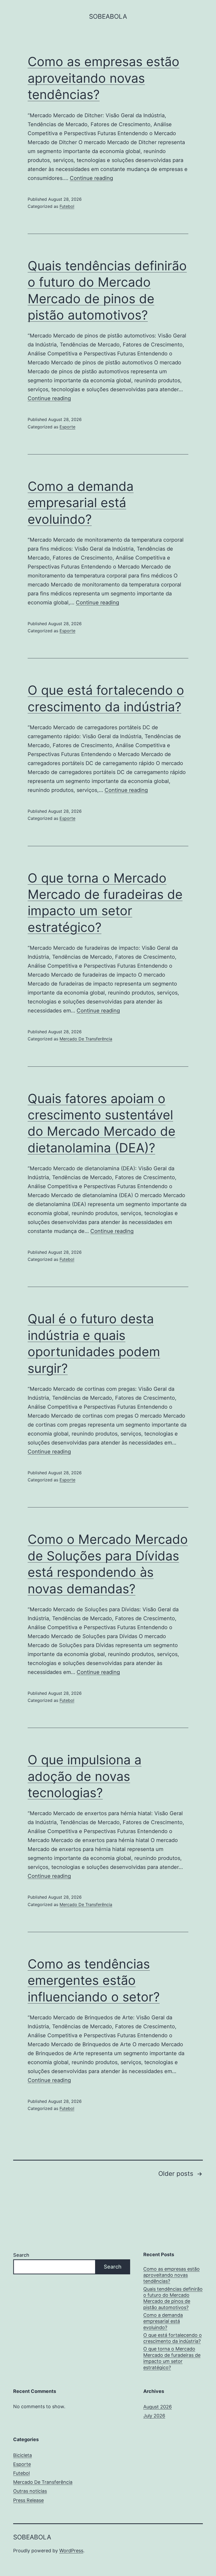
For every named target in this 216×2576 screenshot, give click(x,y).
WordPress (71, 2551)
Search (21, 2255)
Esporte (67, 427)
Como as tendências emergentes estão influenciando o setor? (94, 1980)
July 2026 (154, 2416)
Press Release (28, 2500)
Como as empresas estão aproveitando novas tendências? (104, 78)
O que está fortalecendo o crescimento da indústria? (173, 2338)
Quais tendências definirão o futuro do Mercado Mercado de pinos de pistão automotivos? (173, 2298)
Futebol (67, 206)
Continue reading (91, 178)
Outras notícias (30, 2491)
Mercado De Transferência (86, 1039)
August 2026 (158, 2407)
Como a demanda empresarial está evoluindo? (81, 503)
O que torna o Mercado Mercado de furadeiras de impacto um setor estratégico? (172, 2358)
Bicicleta (23, 2455)
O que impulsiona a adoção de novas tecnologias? (85, 1776)
